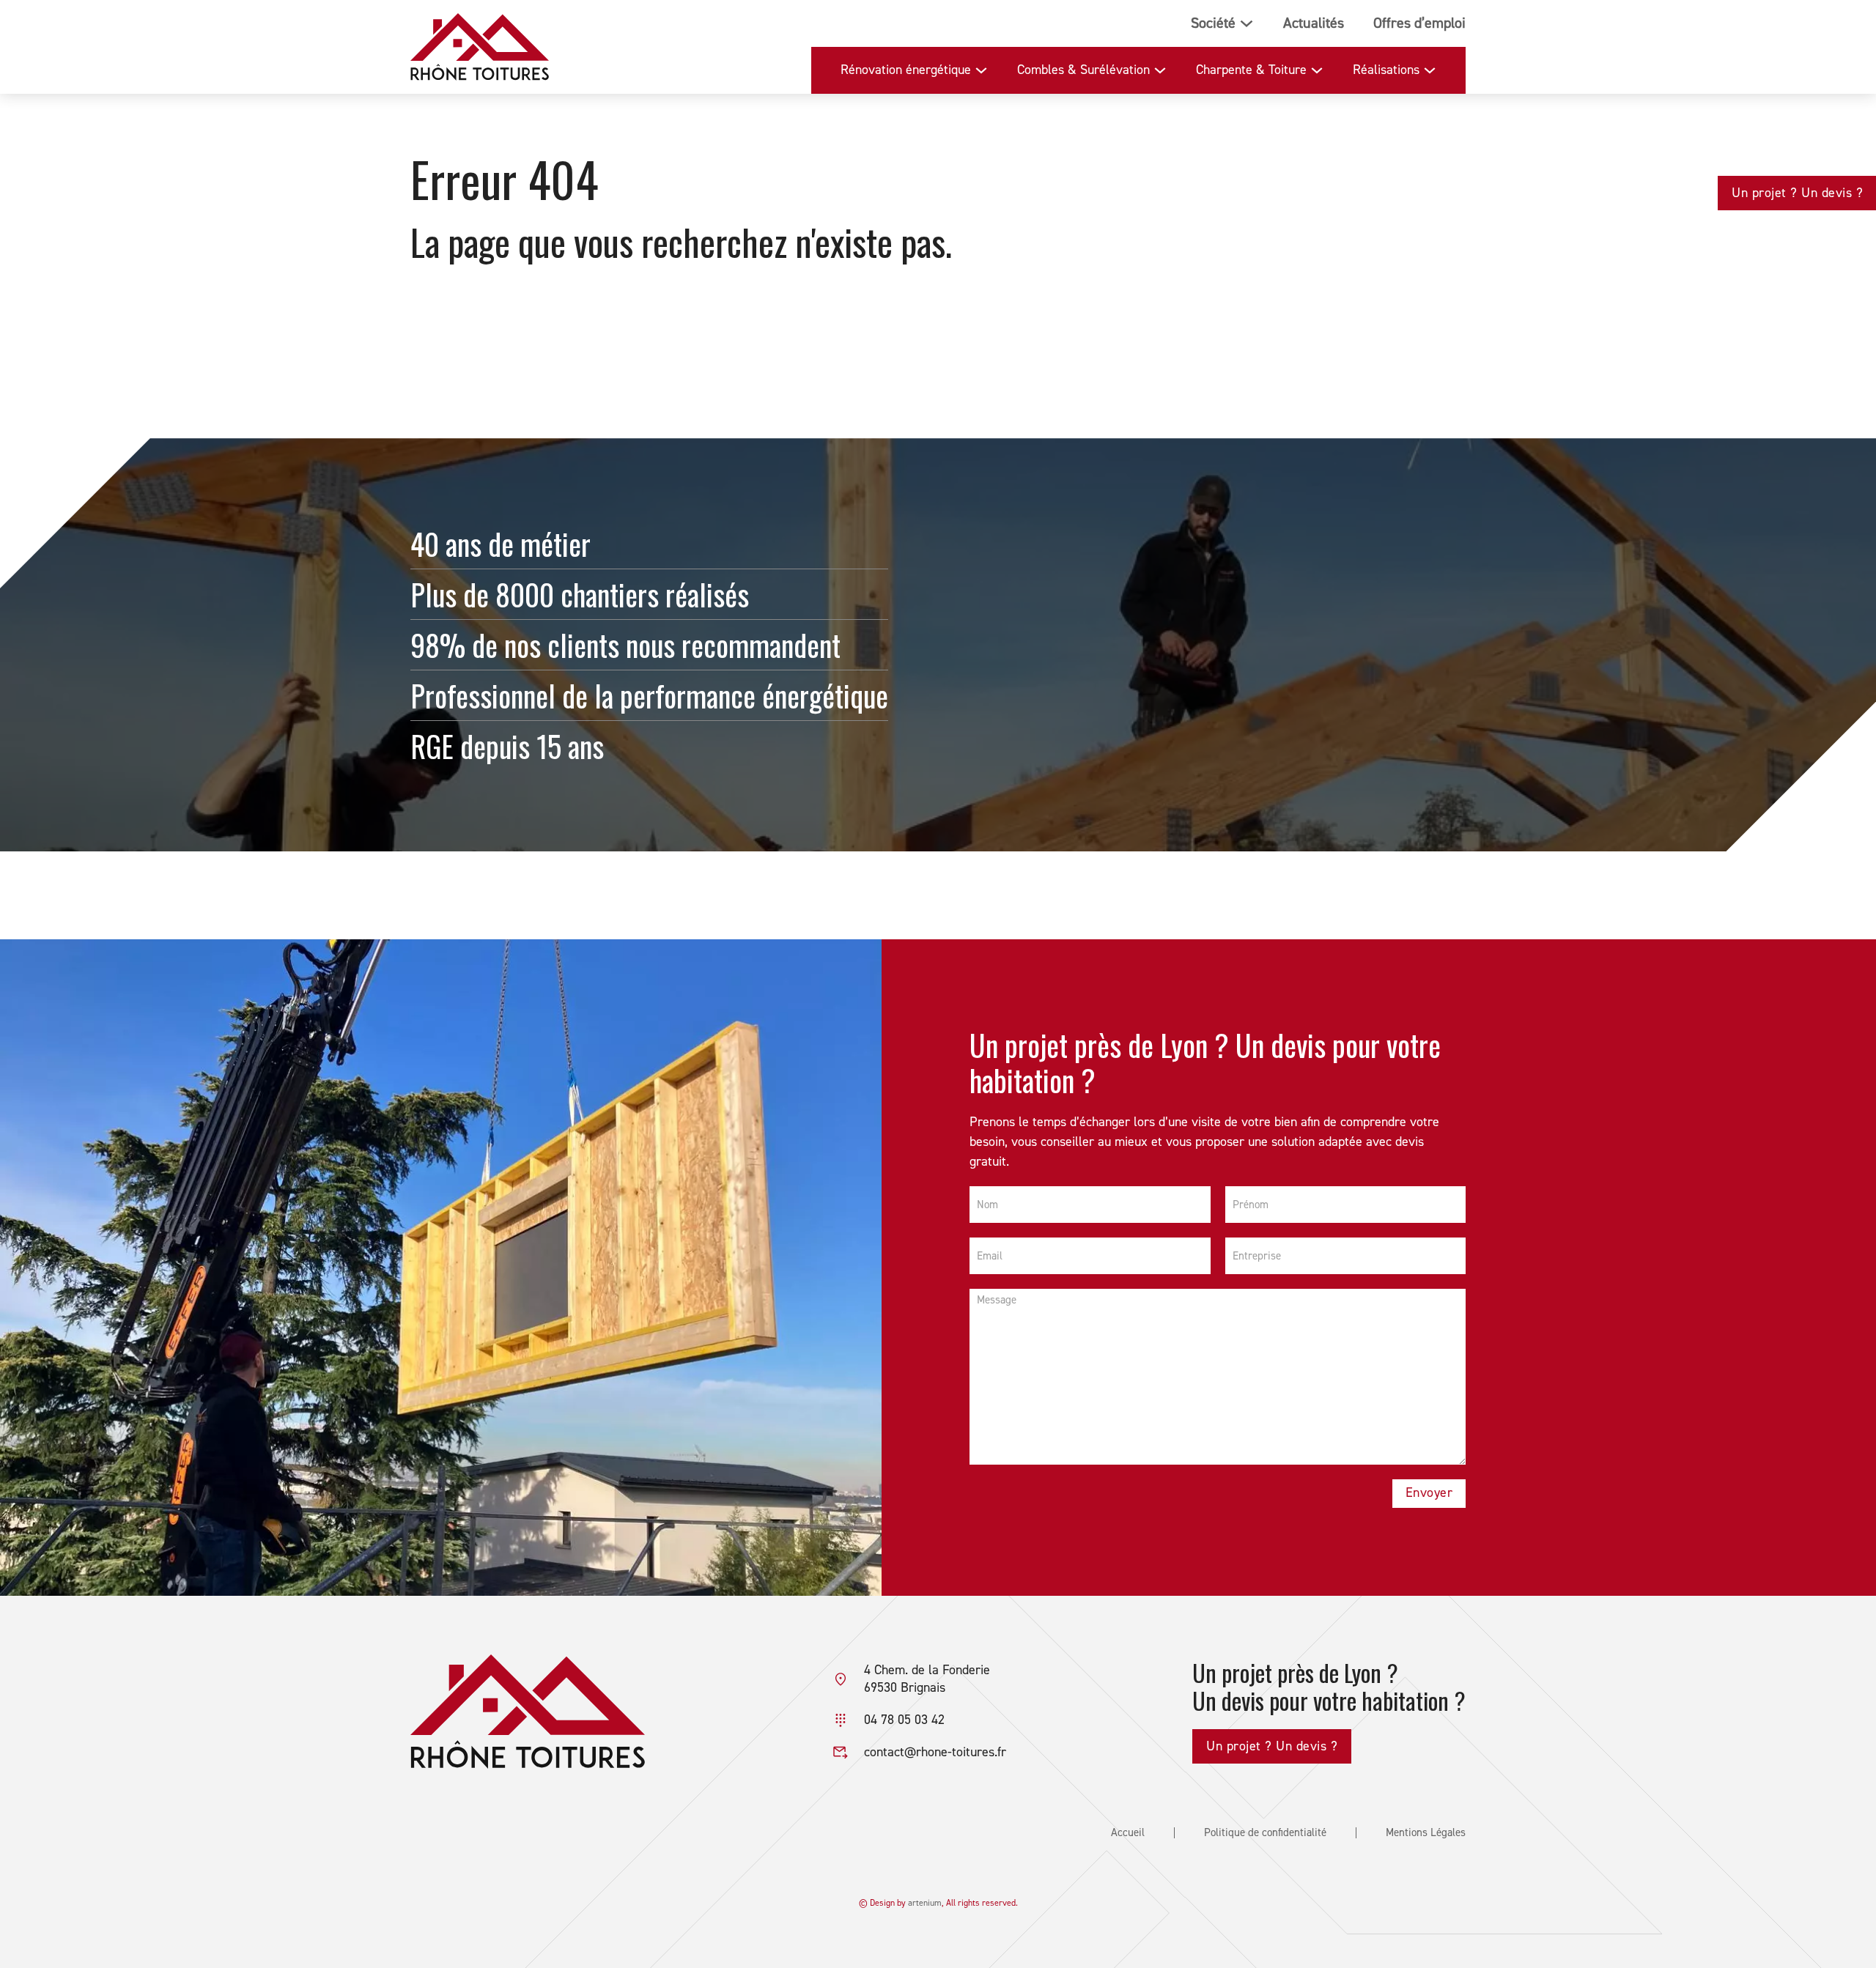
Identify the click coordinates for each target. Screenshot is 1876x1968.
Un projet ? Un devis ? (1797, 193)
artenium (925, 1903)
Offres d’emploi (1419, 23)
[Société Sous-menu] (1247, 23)
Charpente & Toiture (1251, 70)
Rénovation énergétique (906, 70)
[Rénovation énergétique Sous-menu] (981, 70)
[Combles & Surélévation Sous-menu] (1160, 70)
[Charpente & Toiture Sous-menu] (1317, 70)
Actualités (1314, 23)
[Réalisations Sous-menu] (1430, 70)
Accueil (1128, 1833)
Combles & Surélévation (1083, 70)
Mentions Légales (1426, 1833)
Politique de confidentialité (1265, 1833)
